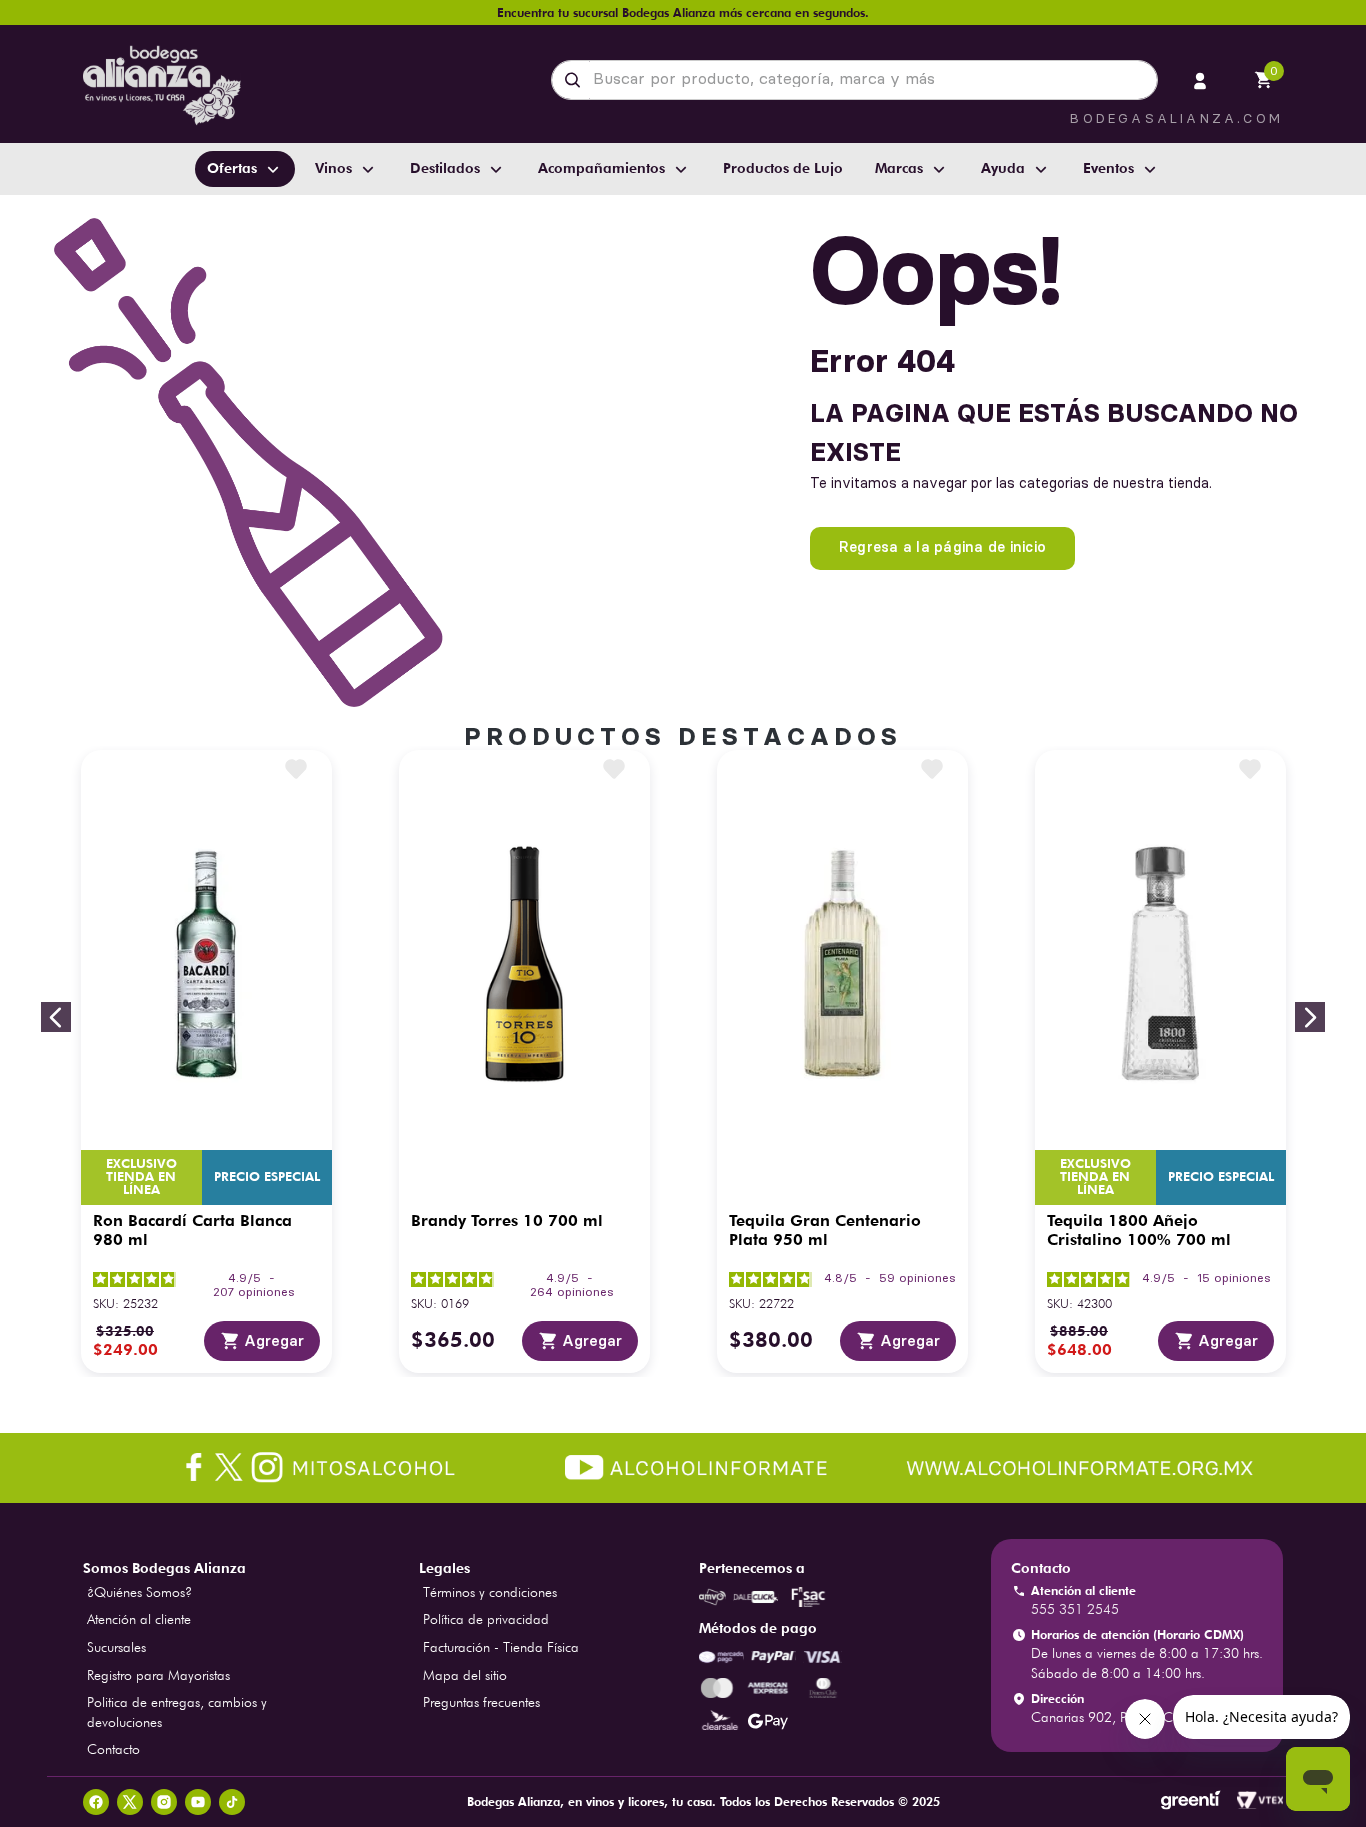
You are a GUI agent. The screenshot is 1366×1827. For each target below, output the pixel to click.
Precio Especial (267, 1176)
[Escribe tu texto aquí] (683, 1470)
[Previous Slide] (56, 1017)
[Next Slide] (1310, 1017)
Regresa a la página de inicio (942, 547)
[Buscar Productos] (576, 80)
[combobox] (854, 80)
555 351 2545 (1075, 1609)
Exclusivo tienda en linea (141, 1177)
